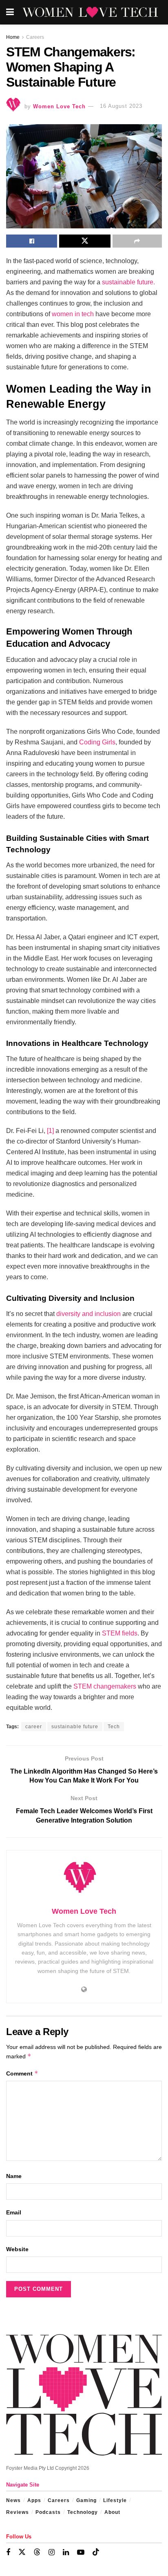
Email (14, 2212)
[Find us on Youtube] (81, 2553)
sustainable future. (128, 282)
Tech (114, 1727)
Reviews (18, 2512)
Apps (34, 2500)
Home (13, 37)
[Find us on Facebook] (8, 2553)
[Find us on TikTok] (96, 2552)
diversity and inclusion (88, 1314)
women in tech (73, 314)
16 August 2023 (121, 106)
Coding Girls (97, 742)
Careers (35, 37)
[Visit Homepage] (90, 12)
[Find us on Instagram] (52, 2553)
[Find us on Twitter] (22, 2552)
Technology (83, 2512)
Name (14, 2176)
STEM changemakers (105, 1686)
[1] (50, 1131)
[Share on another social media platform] (137, 241)
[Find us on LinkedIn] (66, 2553)
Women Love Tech (59, 106)
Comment (22, 2073)
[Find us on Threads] (37, 2552)
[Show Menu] (10, 12)
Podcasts (48, 2512)
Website (17, 2249)
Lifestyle (115, 2500)
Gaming (86, 2500)
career (34, 1727)
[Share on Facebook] (32, 241)
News (13, 2500)
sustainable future (75, 1727)
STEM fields (120, 1633)
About (112, 2512)
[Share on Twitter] (85, 241)
